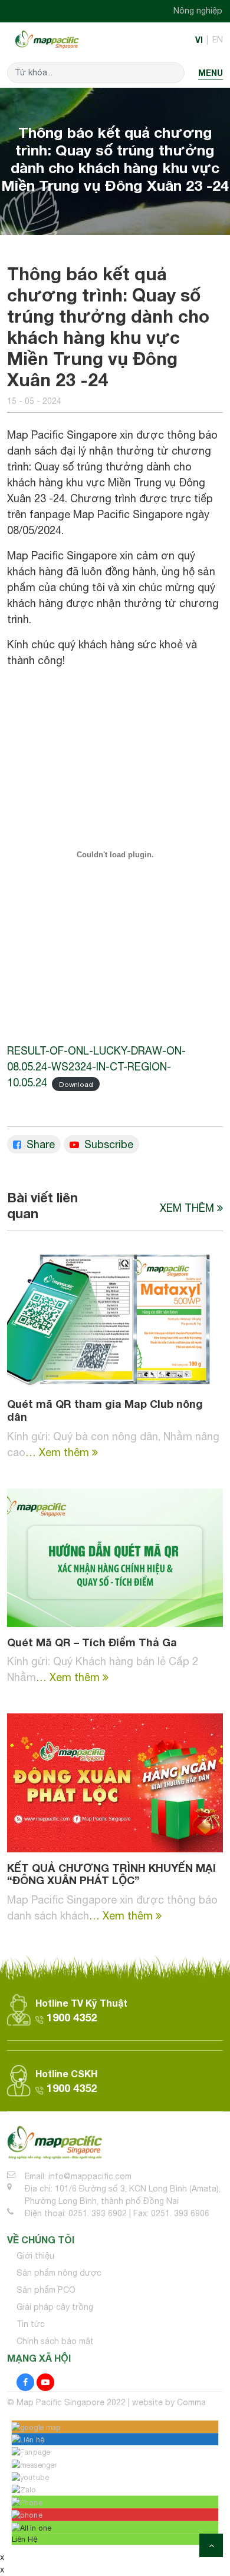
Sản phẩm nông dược (59, 2273)
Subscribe (107, 1144)
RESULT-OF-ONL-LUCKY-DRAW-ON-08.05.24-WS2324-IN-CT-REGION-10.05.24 (96, 1067)
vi (199, 40)
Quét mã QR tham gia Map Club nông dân (105, 1410)
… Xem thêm (59, 1452)
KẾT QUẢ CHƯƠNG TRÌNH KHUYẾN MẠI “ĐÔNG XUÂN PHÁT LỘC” (111, 1874)
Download (76, 1084)
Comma (191, 2402)
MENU (211, 73)
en (218, 39)
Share (39, 1144)
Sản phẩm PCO (46, 2290)
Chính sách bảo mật (55, 2341)
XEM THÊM (188, 1208)
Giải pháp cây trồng (55, 2307)
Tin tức (31, 2324)
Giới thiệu (35, 2256)
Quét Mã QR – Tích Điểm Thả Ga (92, 1642)
